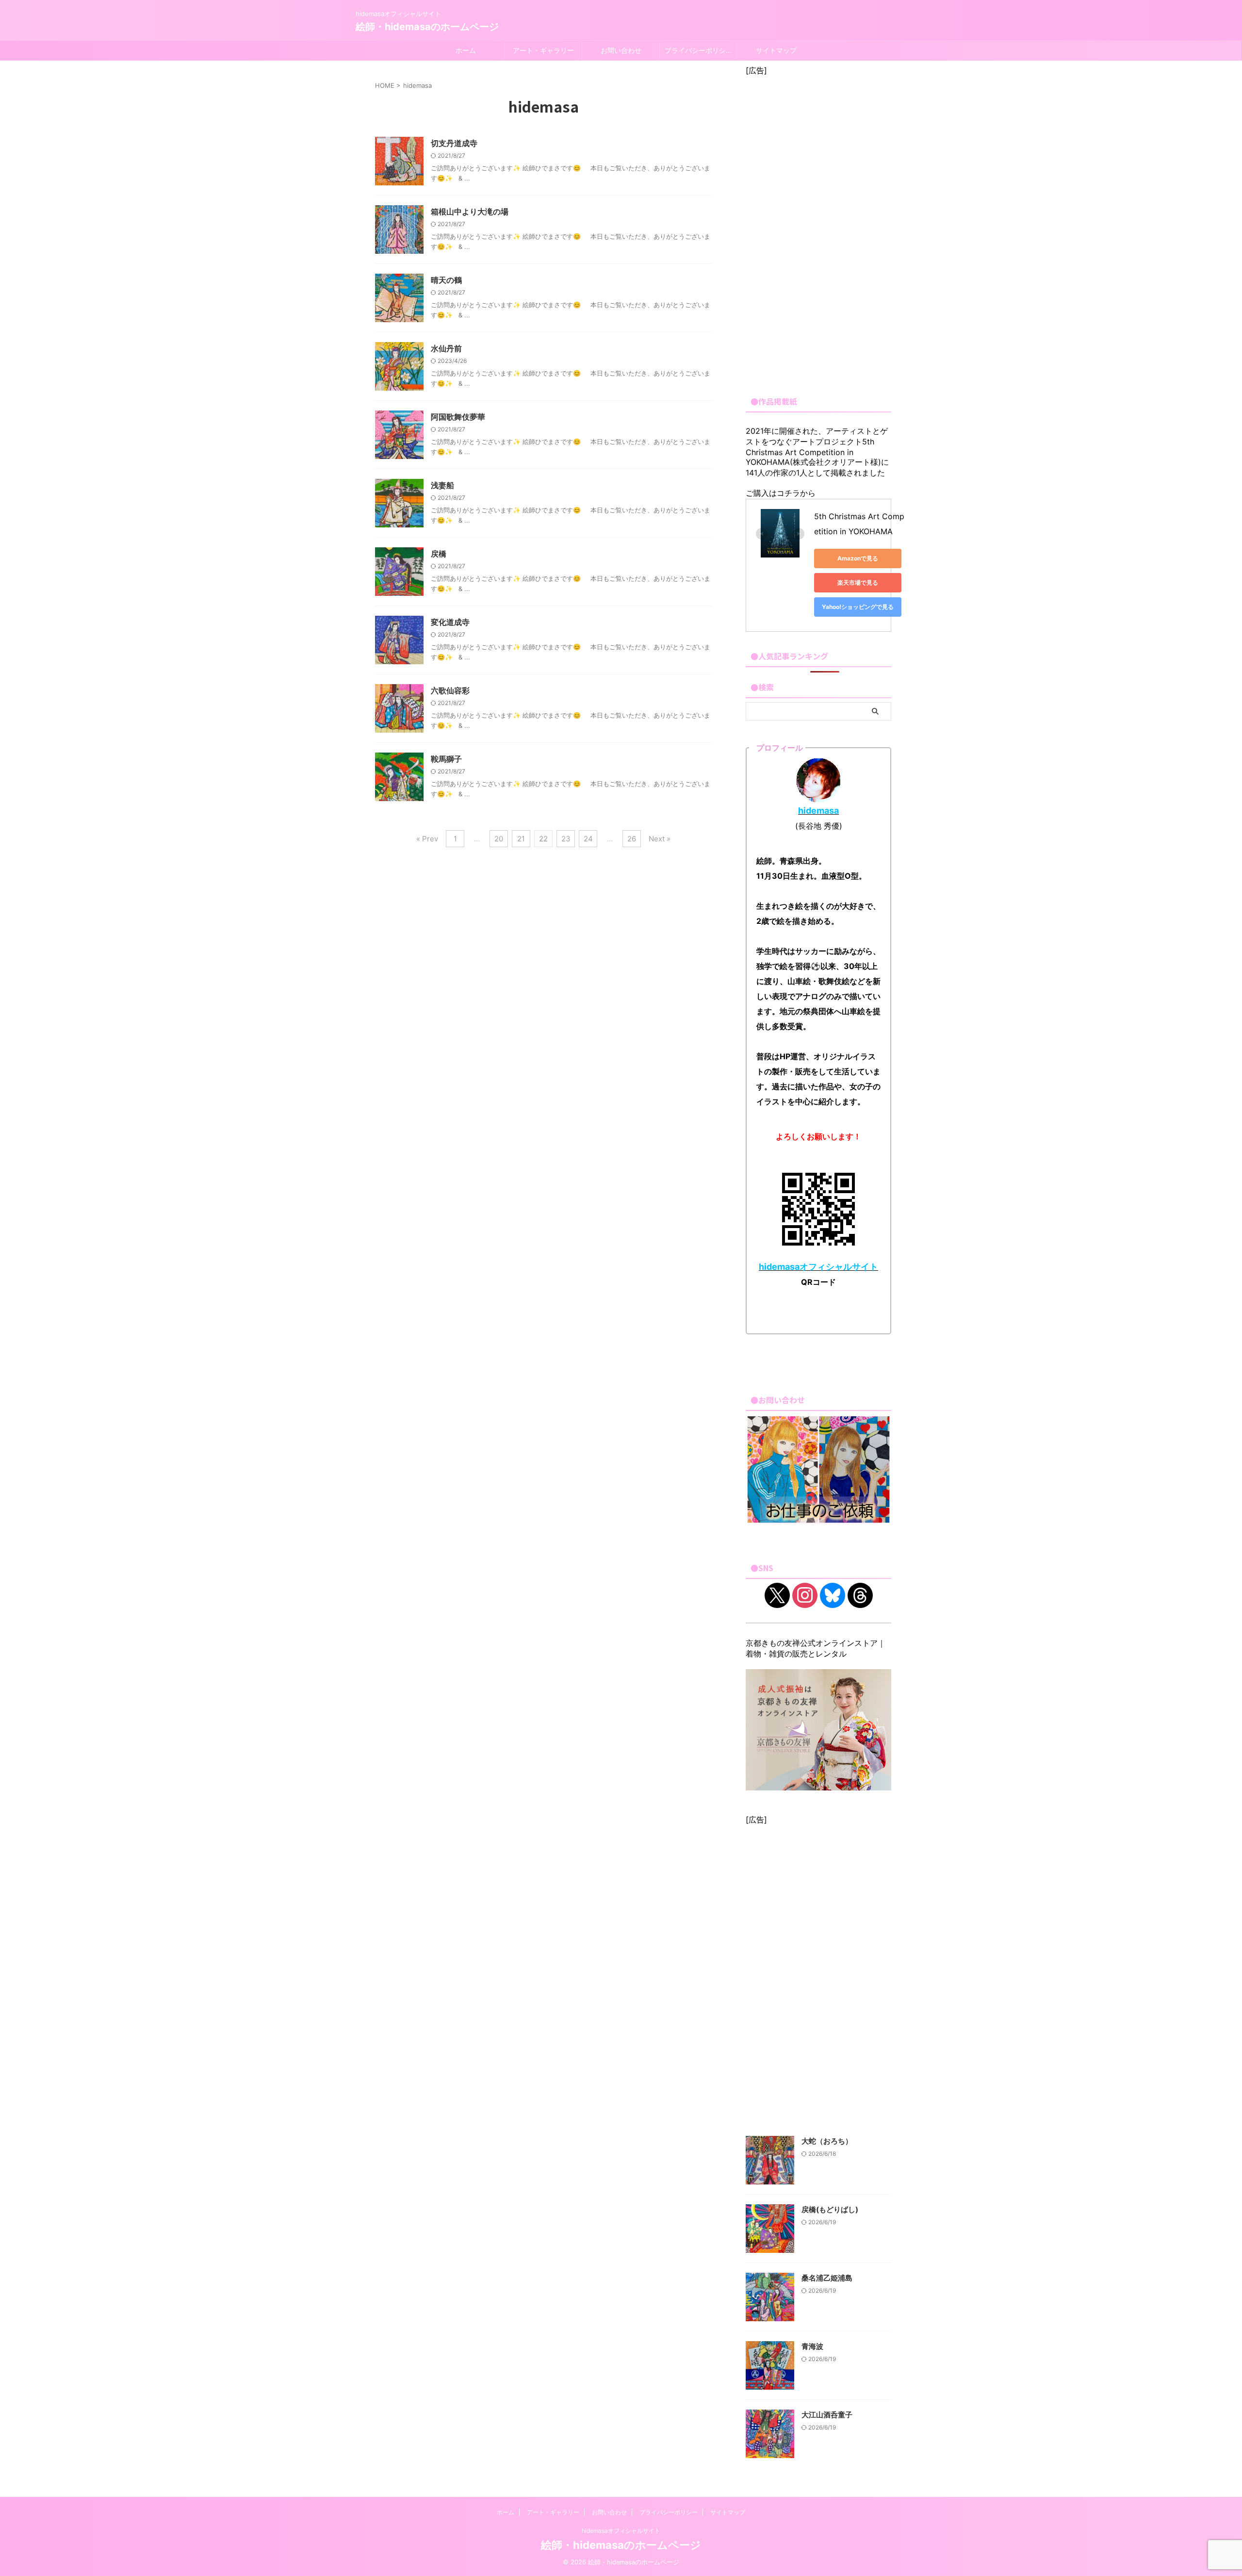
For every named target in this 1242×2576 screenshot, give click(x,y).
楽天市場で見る (858, 582)
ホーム (466, 50)
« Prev (427, 839)
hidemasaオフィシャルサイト (621, 2531)
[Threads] (860, 1595)
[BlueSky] (833, 1595)
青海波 (812, 2346)
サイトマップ (776, 50)
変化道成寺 (450, 622)
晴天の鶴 (446, 280)
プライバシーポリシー (699, 50)
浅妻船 (442, 485)
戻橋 (439, 554)
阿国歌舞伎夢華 (458, 417)
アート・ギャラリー (543, 50)
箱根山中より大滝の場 (470, 212)
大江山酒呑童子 (827, 2415)
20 (499, 839)
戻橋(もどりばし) (830, 2209)
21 (521, 839)
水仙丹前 (446, 348)
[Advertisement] (818, 231)
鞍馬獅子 (446, 759)
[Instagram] (805, 1595)
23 (566, 839)
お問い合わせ (621, 50)
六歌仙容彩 (450, 690)
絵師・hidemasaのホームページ (427, 27)
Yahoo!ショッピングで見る (858, 607)
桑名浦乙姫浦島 (827, 2278)
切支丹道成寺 (454, 143)
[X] (777, 1595)
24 (588, 839)
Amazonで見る (858, 558)
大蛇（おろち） (827, 2141)
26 (632, 839)
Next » (660, 839)
